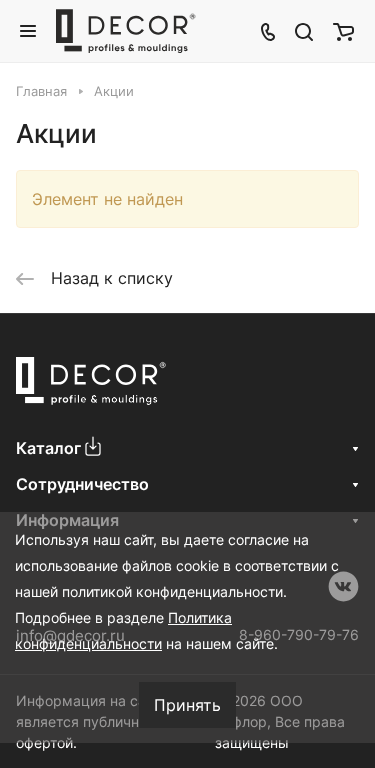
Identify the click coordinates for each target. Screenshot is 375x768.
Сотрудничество (82, 484)
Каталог (48, 448)
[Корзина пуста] (343, 31)
